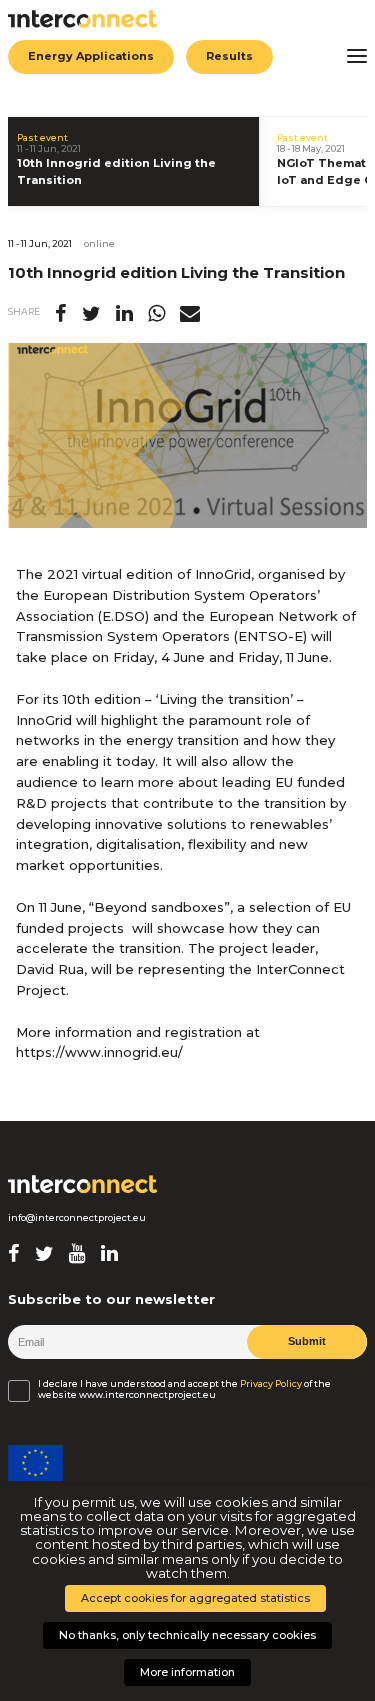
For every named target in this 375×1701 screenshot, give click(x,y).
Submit (307, 1341)
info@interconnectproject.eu (77, 1218)
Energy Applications (91, 56)
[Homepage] (83, 1184)
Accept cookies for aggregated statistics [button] (195, 1598)
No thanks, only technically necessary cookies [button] (187, 1635)
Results (229, 56)
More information (187, 1672)
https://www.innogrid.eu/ (99, 1052)
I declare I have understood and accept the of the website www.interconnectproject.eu (184, 1389)
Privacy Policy (271, 1384)
